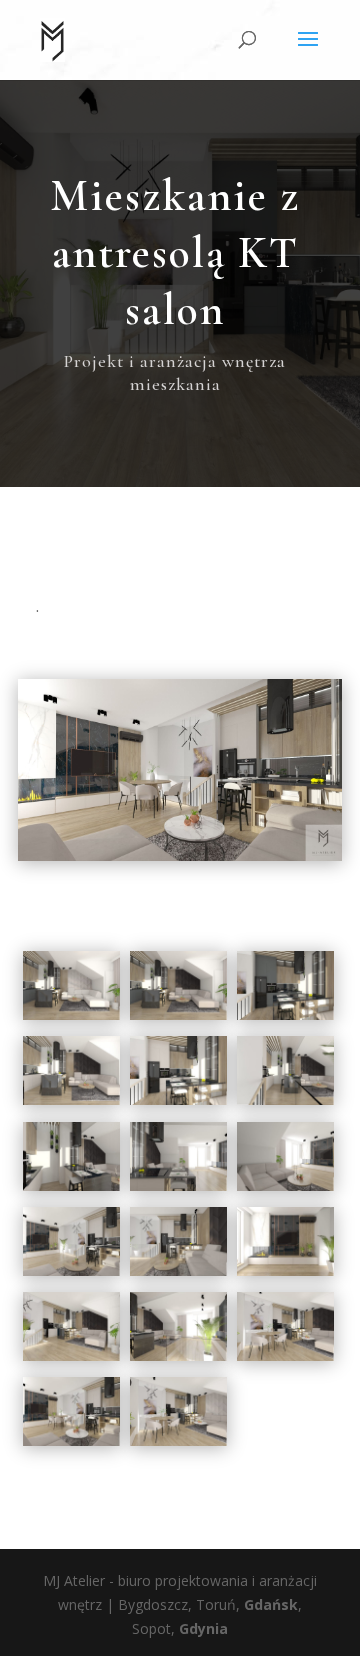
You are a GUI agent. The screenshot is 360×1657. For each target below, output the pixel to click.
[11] (71, 1275)
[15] (178, 1360)
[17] (71, 1445)
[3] (178, 1019)
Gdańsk (271, 1604)
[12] (178, 1275)
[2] (71, 1019)
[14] (71, 1360)
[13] (285, 1275)
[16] (285, 1360)
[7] (285, 1104)
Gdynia (203, 1628)
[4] (285, 1019)
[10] (285, 1190)
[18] (178, 1445)
